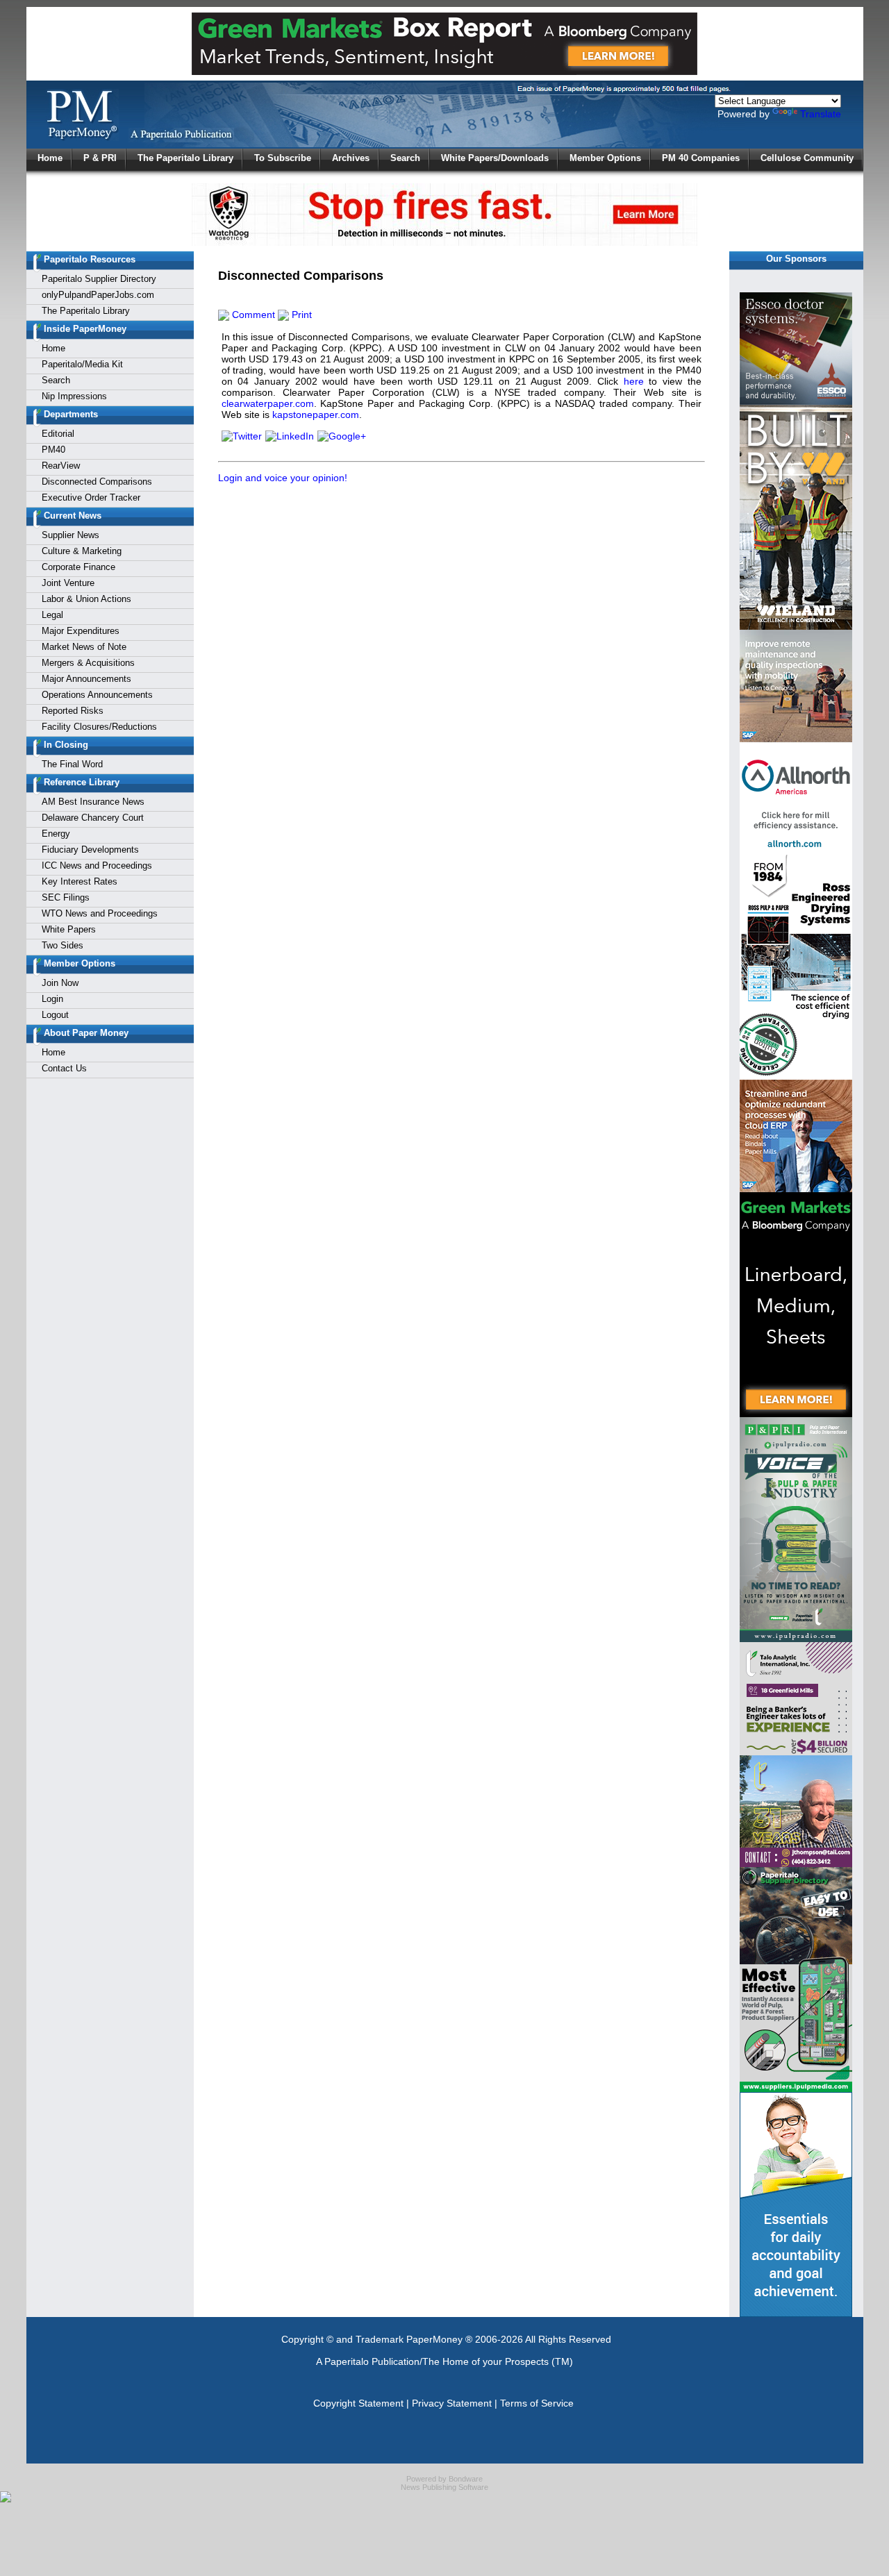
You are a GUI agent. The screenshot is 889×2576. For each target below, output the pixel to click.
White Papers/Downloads (495, 158)
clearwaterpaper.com (268, 403)
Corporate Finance (78, 567)
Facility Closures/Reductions (99, 727)
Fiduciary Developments (90, 850)
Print (300, 315)
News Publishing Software (444, 2487)
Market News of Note (84, 647)
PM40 (53, 450)
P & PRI (100, 158)
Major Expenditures (81, 631)
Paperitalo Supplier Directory (99, 279)
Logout (55, 1015)
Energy (56, 834)
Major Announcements (86, 679)
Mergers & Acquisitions (88, 663)
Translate (821, 114)
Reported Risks (73, 711)
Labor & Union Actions (86, 599)
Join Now (60, 983)
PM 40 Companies (701, 158)
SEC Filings (66, 897)
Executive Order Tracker (91, 497)
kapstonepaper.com (316, 415)
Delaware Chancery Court (93, 818)
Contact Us (64, 1068)
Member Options (605, 158)
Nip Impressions (74, 396)
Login (52, 999)
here (634, 381)
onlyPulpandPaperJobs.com (98, 295)
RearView (61, 466)
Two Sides (63, 945)
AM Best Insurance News (93, 802)
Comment (252, 315)
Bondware (466, 2479)
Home (50, 158)
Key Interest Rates (80, 881)
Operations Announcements (97, 695)
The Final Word (72, 764)
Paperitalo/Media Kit (82, 364)
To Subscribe (283, 158)
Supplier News (70, 535)
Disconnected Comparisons (97, 482)
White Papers (69, 929)
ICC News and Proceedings (97, 865)
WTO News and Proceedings (100, 913)
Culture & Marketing (82, 551)
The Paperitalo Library (185, 158)
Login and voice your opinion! (283, 478)
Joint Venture (68, 583)
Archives (351, 158)
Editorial (58, 434)
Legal (52, 615)
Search (405, 158)
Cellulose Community (807, 158)
